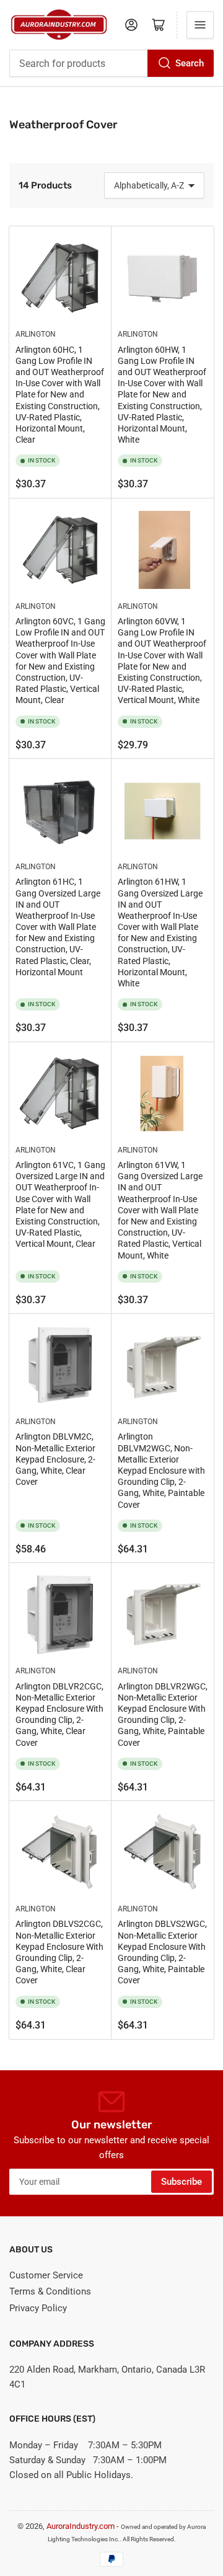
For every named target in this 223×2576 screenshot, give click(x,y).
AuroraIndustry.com (81, 2526)
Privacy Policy (38, 2308)
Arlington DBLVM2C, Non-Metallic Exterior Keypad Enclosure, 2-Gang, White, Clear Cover (55, 1459)
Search (190, 63)
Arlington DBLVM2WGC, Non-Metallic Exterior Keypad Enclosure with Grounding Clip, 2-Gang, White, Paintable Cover (161, 1470)
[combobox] (111, 63)
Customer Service (46, 2275)
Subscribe (181, 2182)
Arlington (36, 334)
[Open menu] (200, 25)
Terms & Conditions (50, 2291)
